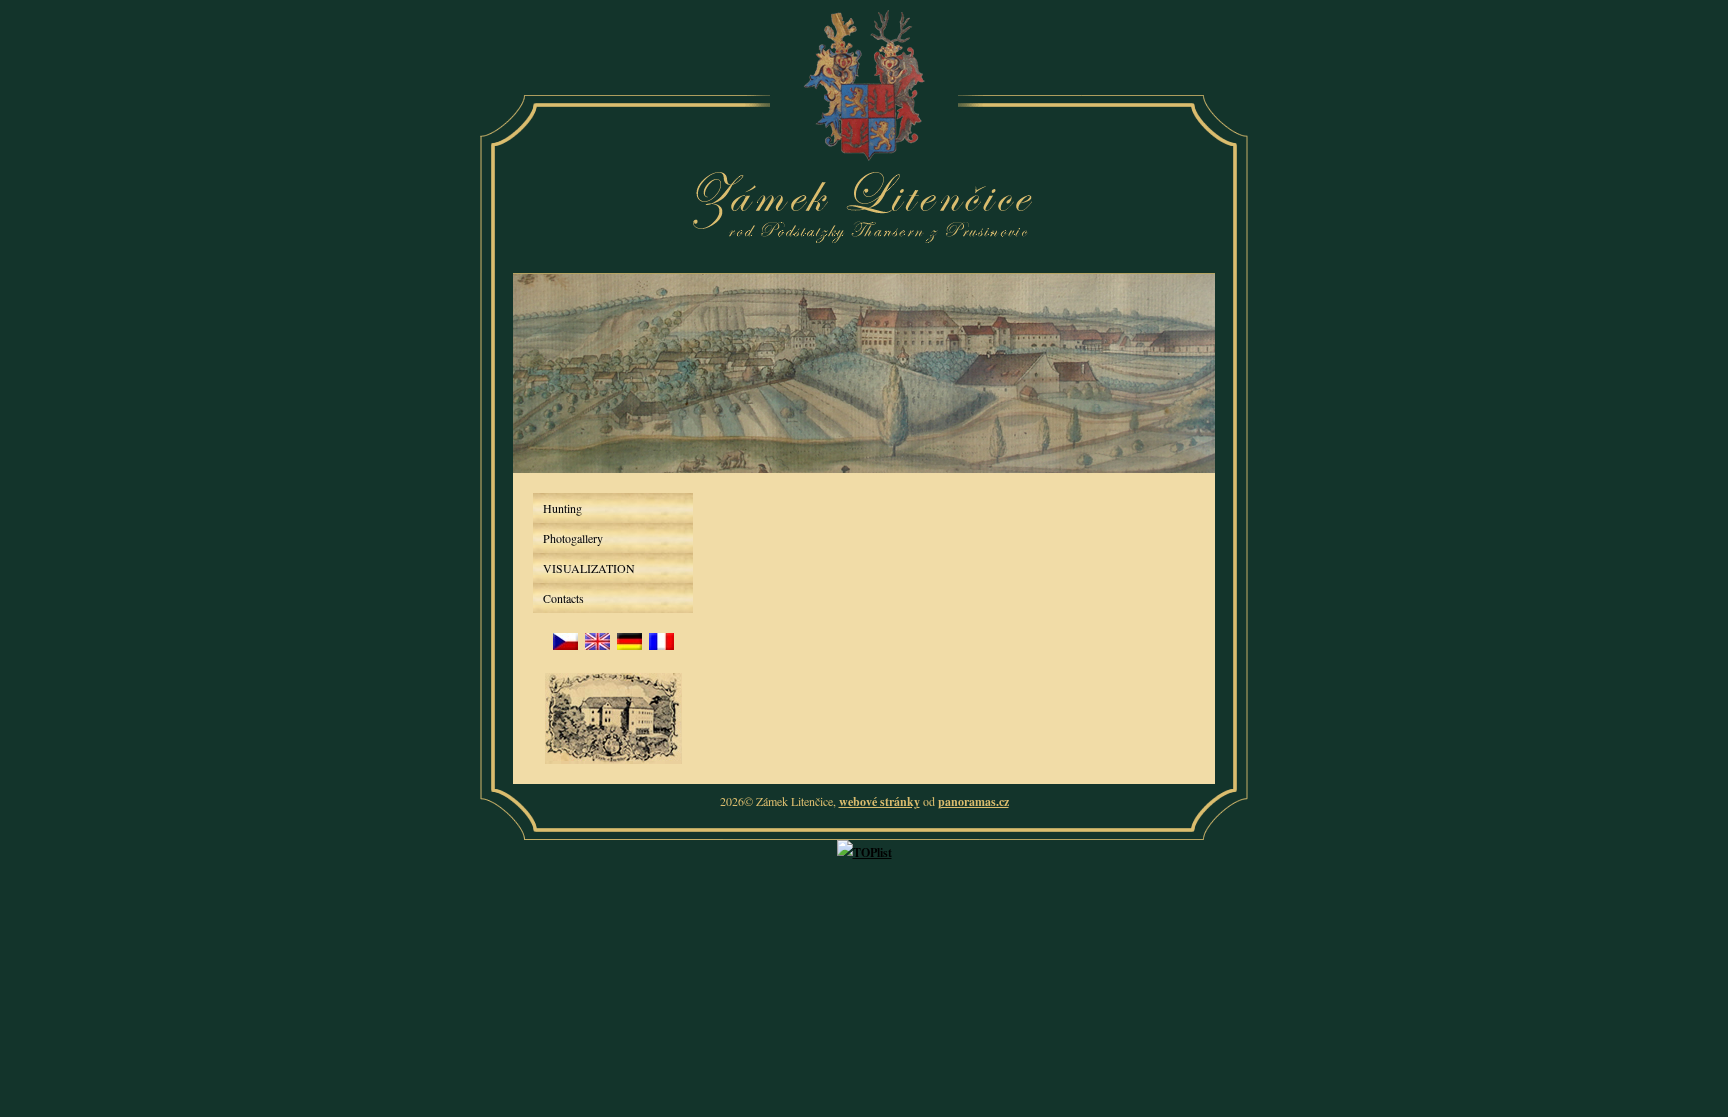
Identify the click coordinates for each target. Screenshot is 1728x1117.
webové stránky (879, 801)
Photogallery (573, 538)
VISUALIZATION (589, 568)
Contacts (563, 598)
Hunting (562, 508)
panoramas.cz (973, 801)
